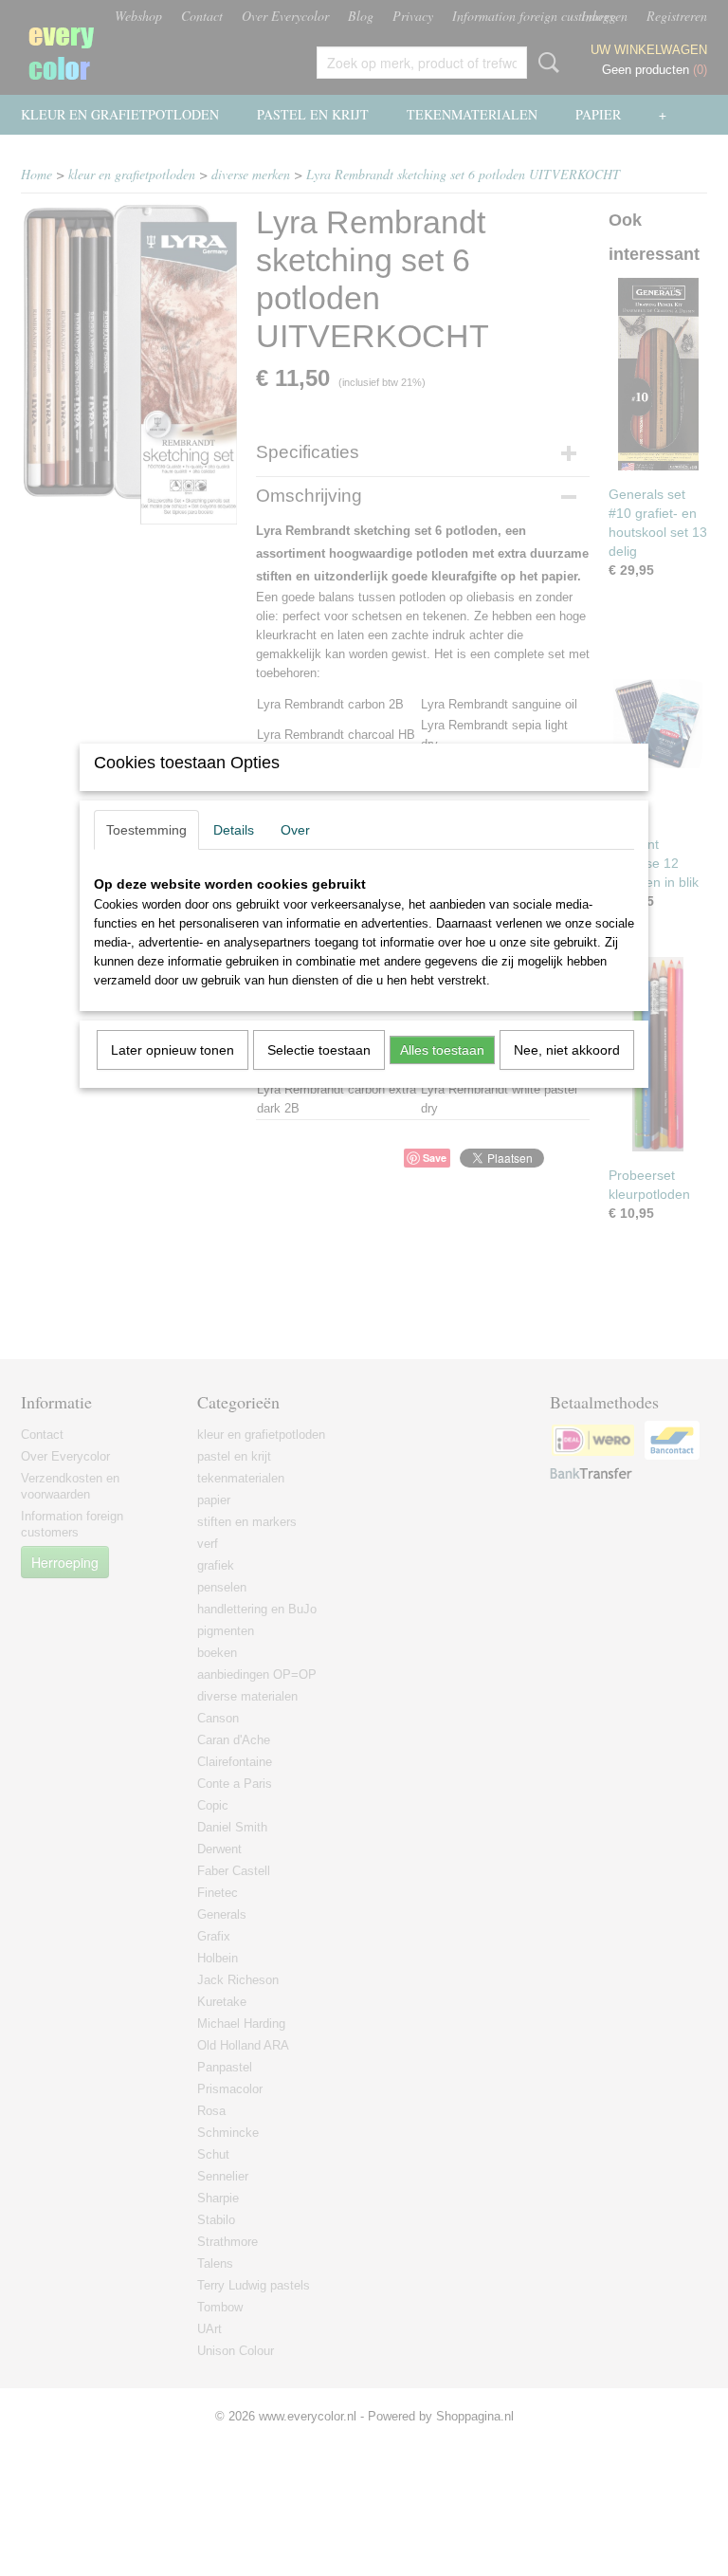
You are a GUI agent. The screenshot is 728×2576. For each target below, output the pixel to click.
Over (295, 830)
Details (234, 830)
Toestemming (146, 830)
